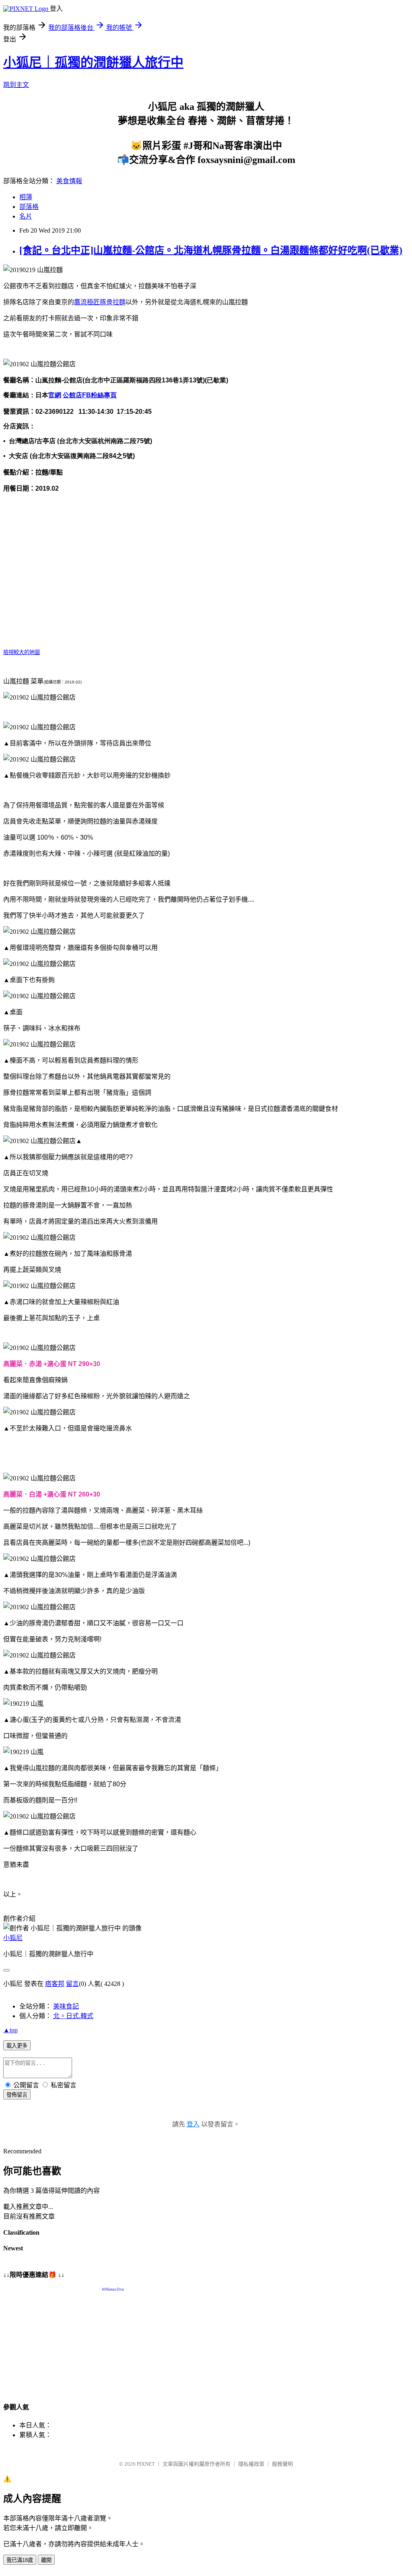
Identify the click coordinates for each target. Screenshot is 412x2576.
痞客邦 (55, 1984)
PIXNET (146, 2464)
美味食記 (66, 2006)
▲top (10, 2030)
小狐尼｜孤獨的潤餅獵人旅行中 (93, 62)
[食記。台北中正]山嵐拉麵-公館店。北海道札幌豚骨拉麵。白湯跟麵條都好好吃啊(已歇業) (211, 250)
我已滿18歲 (20, 2560)
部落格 (29, 207)
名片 (26, 216)
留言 (72, 1984)
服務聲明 (282, 2464)
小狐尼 (13, 1938)
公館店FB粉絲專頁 (90, 395)
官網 (55, 395)
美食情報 (69, 181)
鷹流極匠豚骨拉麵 (100, 302)
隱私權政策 (251, 2464)
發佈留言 (17, 2095)
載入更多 (17, 2046)
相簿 (26, 197)
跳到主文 (16, 85)
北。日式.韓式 (73, 2016)
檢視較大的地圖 (22, 652)
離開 (46, 2560)
